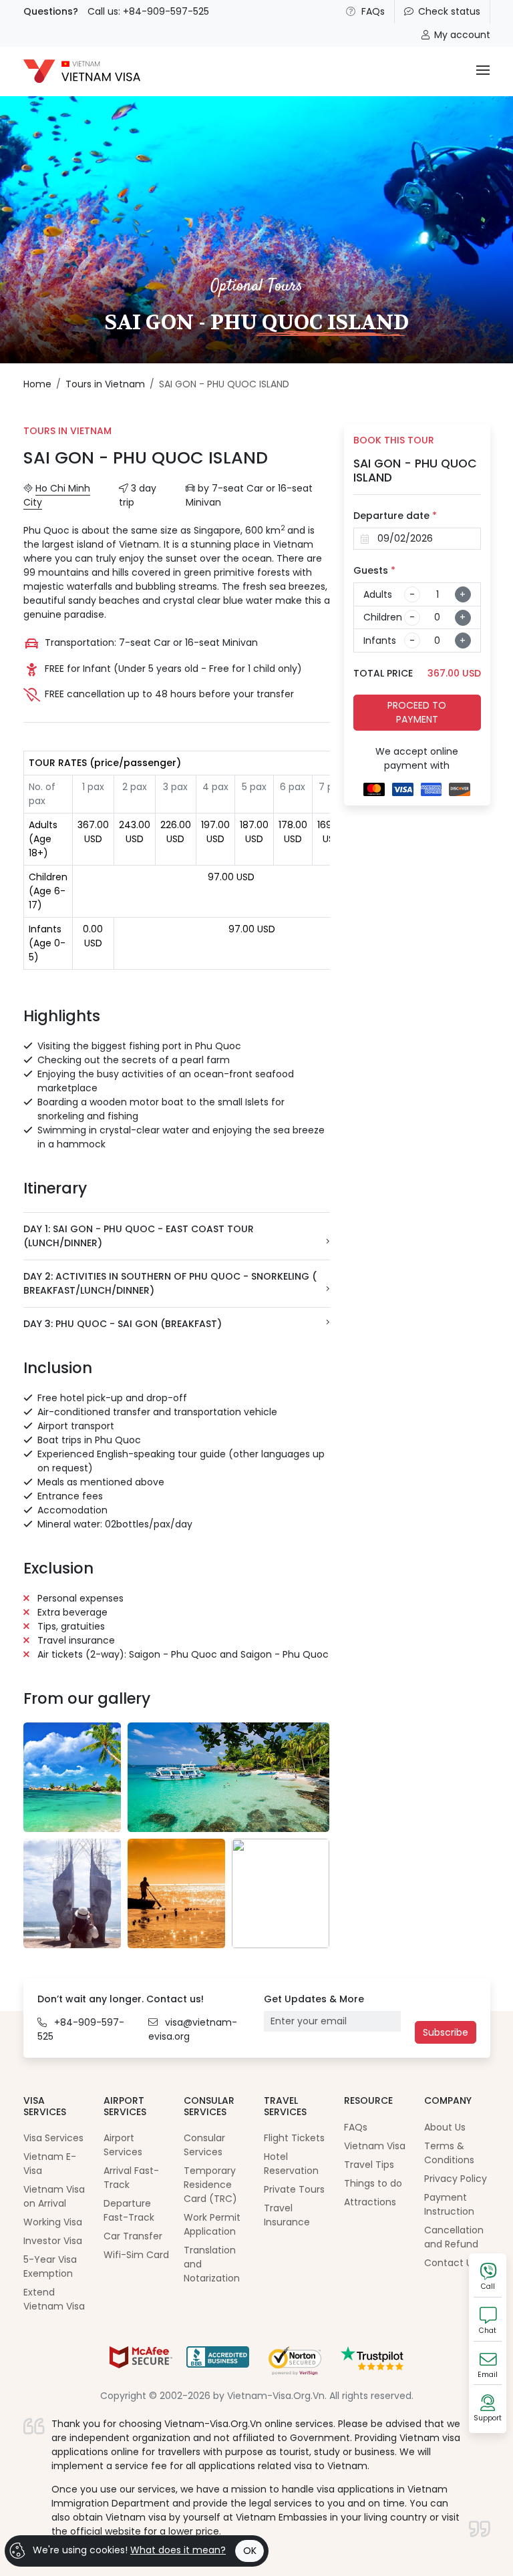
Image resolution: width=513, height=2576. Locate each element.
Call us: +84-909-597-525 (148, 11)
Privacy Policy (456, 2179)
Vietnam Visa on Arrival (54, 2196)
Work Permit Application (212, 2224)
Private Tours (294, 2189)
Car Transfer (133, 2236)
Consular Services (204, 2145)
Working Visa (53, 2222)
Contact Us (451, 2263)
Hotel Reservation (291, 2164)
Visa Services (53, 2138)
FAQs (373, 11)
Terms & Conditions (449, 2153)
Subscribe (446, 2032)
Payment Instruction (449, 2204)
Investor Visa (53, 2241)
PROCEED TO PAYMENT (417, 712)
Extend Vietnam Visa (54, 2299)
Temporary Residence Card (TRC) (210, 2185)
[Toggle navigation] (483, 71)
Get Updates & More (314, 1999)
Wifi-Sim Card (136, 2255)
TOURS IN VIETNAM (67, 431)
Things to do (373, 2183)
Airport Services (123, 2145)
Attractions (370, 2202)
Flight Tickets (294, 2138)
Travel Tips (369, 2165)
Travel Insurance (287, 2215)
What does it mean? (178, 2550)
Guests (374, 570)
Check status (449, 11)
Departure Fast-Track (129, 2210)
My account (462, 35)
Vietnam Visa (375, 2146)
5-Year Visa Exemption (50, 2266)
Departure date (395, 516)
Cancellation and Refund (454, 2237)
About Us (445, 2127)
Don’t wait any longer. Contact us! (121, 1999)
